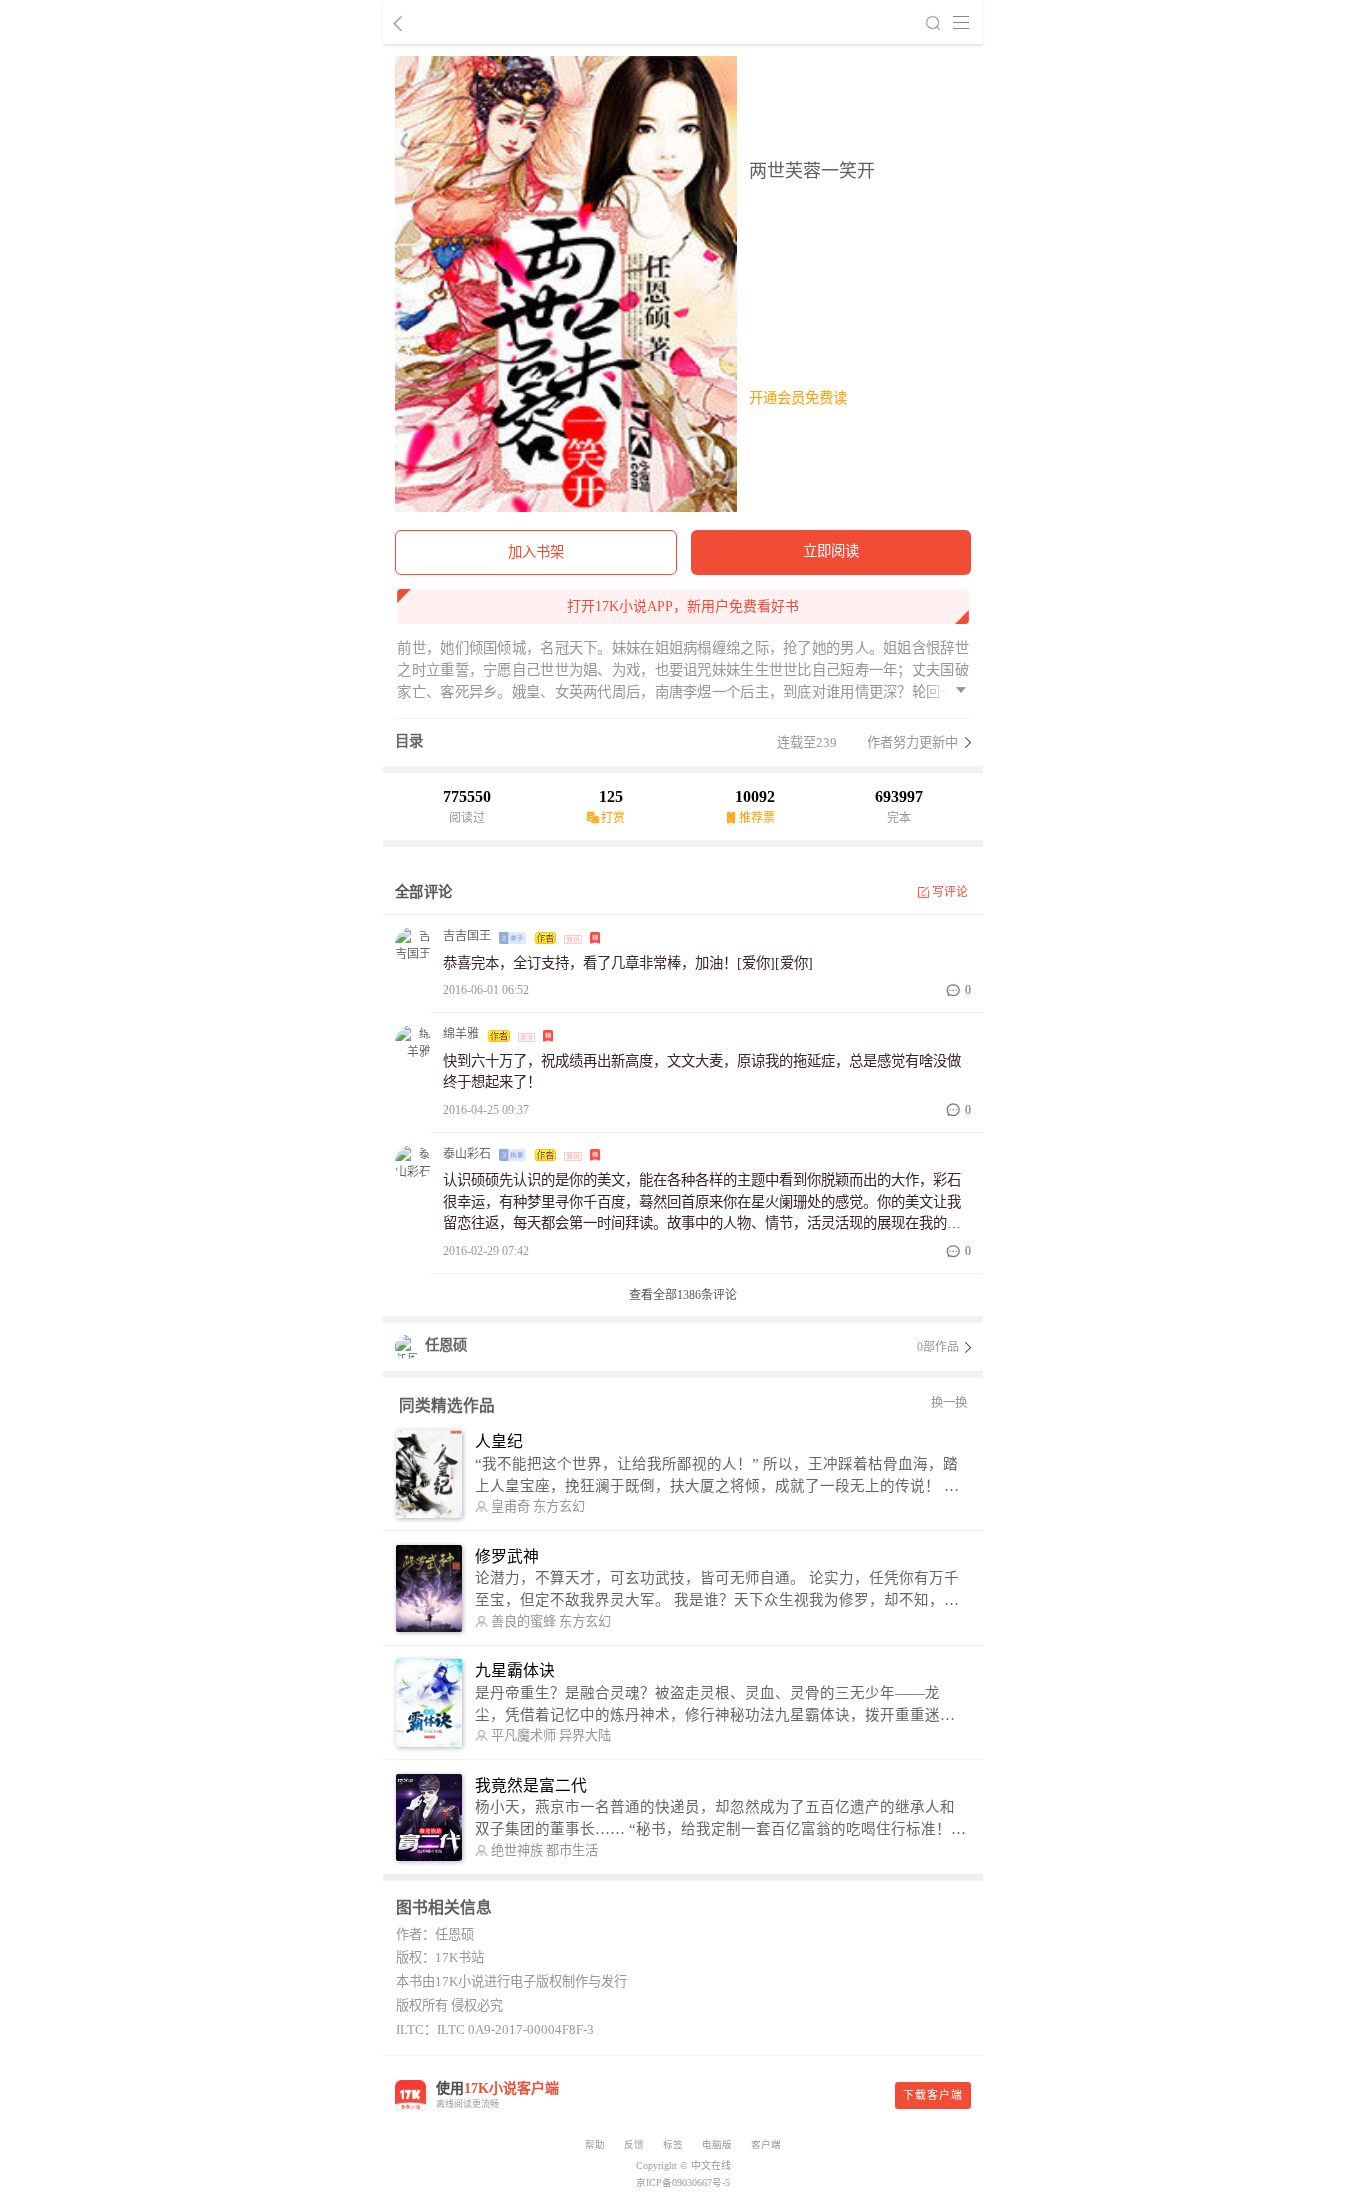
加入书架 (536, 552)
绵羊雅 (461, 1034)
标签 (673, 2144)
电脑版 (717, 2144)
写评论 (950, 892)
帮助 (595, 2144)
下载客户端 (933, 2095)
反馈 (634, 2144)
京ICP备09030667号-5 (683, 2182)
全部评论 (423, 892)
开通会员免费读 (798, 398)
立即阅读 (831, 551)
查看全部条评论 (683, 1295)
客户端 (766, 2144)
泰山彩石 (467, 1154)
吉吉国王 (467, 936)
